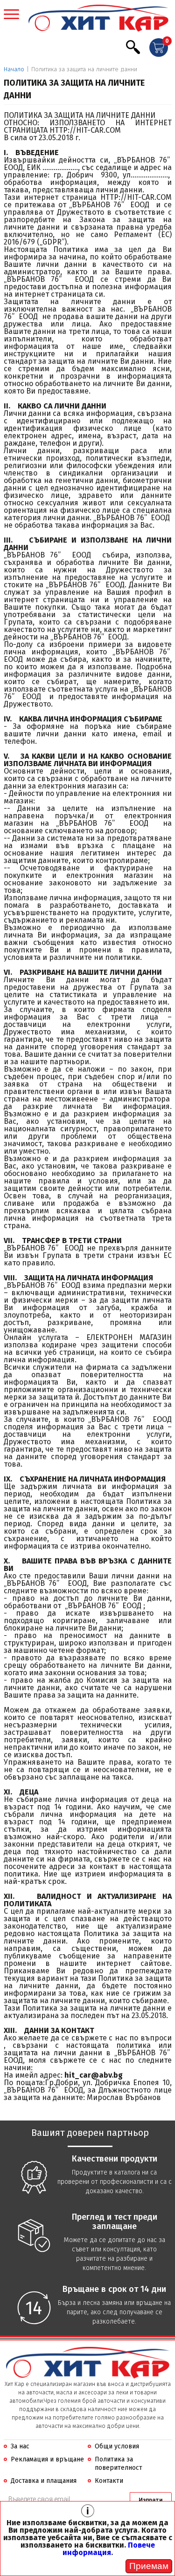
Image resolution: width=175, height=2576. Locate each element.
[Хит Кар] (98, 19)
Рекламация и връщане (47, 2459)
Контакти (109, 2481)
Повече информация (109, 2549)
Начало (14, 69)
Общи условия (117, 2446)
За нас (20, 2446)
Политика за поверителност (119, 2464)
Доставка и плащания (44, 2481)
